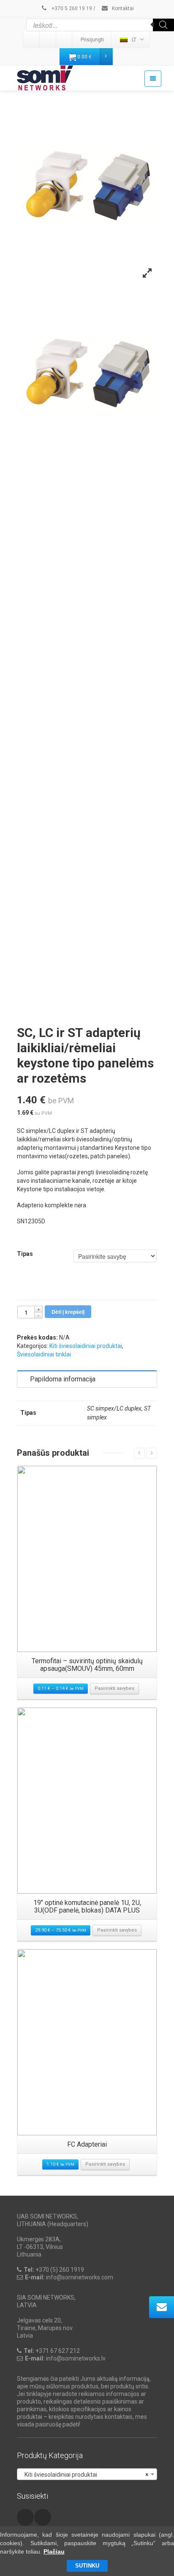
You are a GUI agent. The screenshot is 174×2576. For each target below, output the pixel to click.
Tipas (25, 1254)
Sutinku (87, 2566)
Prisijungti (92, 40)
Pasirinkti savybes (114, 1688)
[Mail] (48, 40)
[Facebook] (65, 40)
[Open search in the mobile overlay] (100, 25)
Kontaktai (122, 8)
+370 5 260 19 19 (71, 8)
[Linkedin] (32, 40)
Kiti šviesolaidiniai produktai (86, 1346)
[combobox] (87, 2474)
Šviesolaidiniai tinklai (44, 1354)
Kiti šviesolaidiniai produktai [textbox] (84, 2475)
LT (134, 40)
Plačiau (54, 2551)
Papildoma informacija (63, 1379)
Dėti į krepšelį (68, 1312)
